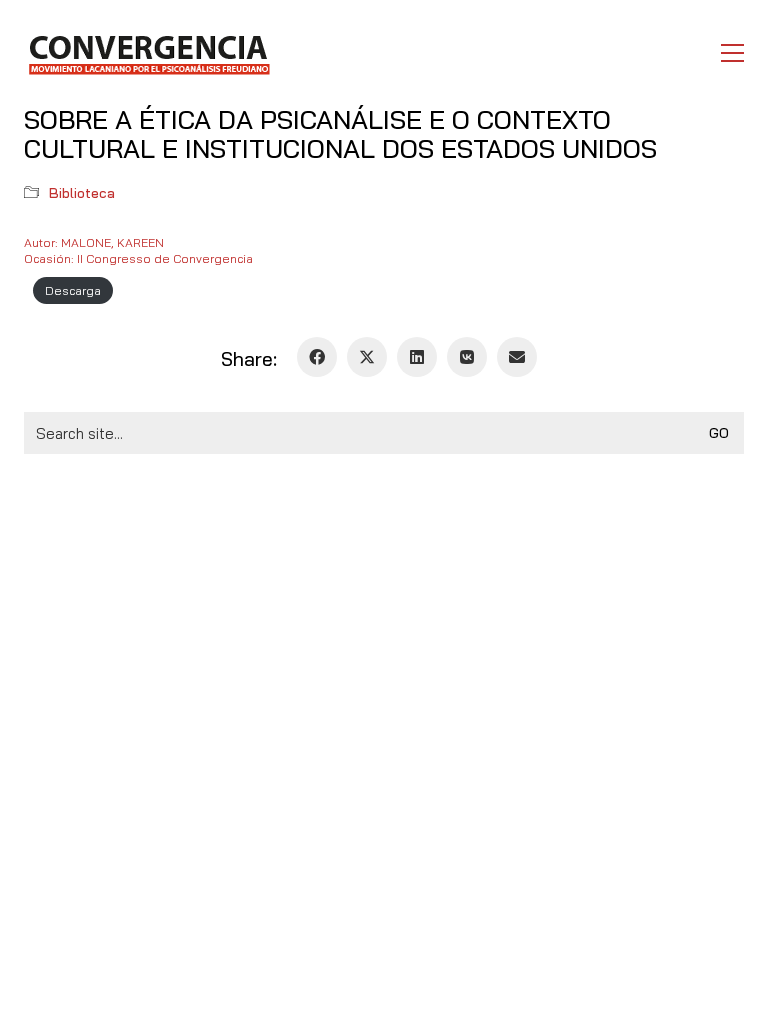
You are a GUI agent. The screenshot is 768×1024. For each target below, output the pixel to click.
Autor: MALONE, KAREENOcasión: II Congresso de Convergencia (138, 250)
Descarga (73, 290)
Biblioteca (82, 193)
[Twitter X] (367, 357)
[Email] (517, 357)
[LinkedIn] (417, 357)
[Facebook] (317, 357)
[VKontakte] (467, 357)
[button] (732, 53)
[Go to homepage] (148, 53)
